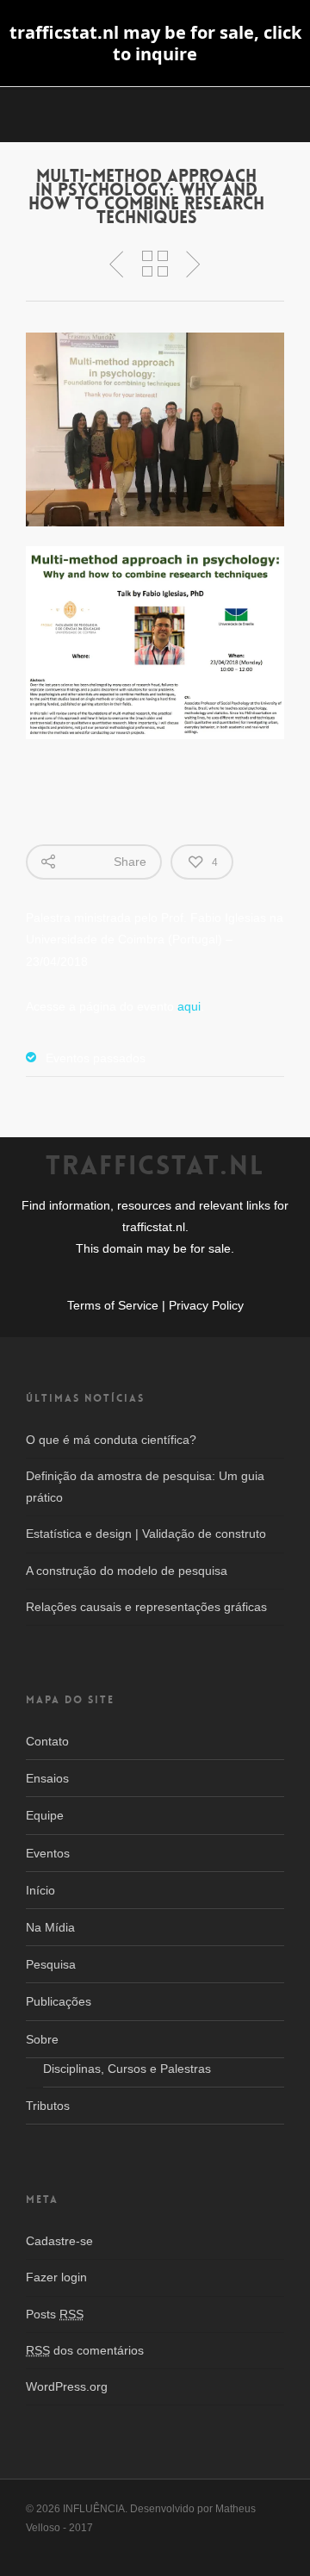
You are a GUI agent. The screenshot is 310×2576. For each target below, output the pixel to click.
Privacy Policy (206, 1306)
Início (40, 1890)
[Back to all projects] (155, 264)
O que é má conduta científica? (111, 1440)
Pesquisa (51, 1964)
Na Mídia (50, 1927)
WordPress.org (67, 2386)
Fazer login (56, 2277)
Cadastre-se (59, 2241)
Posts (55, 2314)
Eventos (48, 1853)
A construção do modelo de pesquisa (127, 1571)
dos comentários (85, 2350)
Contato (47, 1741)
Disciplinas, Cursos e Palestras (127, 2069)
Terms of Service (113, 1306)
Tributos (48, 2106)
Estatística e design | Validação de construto (146, 1534)
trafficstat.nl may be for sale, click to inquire (155, 43)
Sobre (42, 2039)
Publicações (59, 2001)
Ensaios (47, 1778)
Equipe (45, 1815)
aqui (189, 1006)
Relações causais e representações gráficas (146, 1607)
